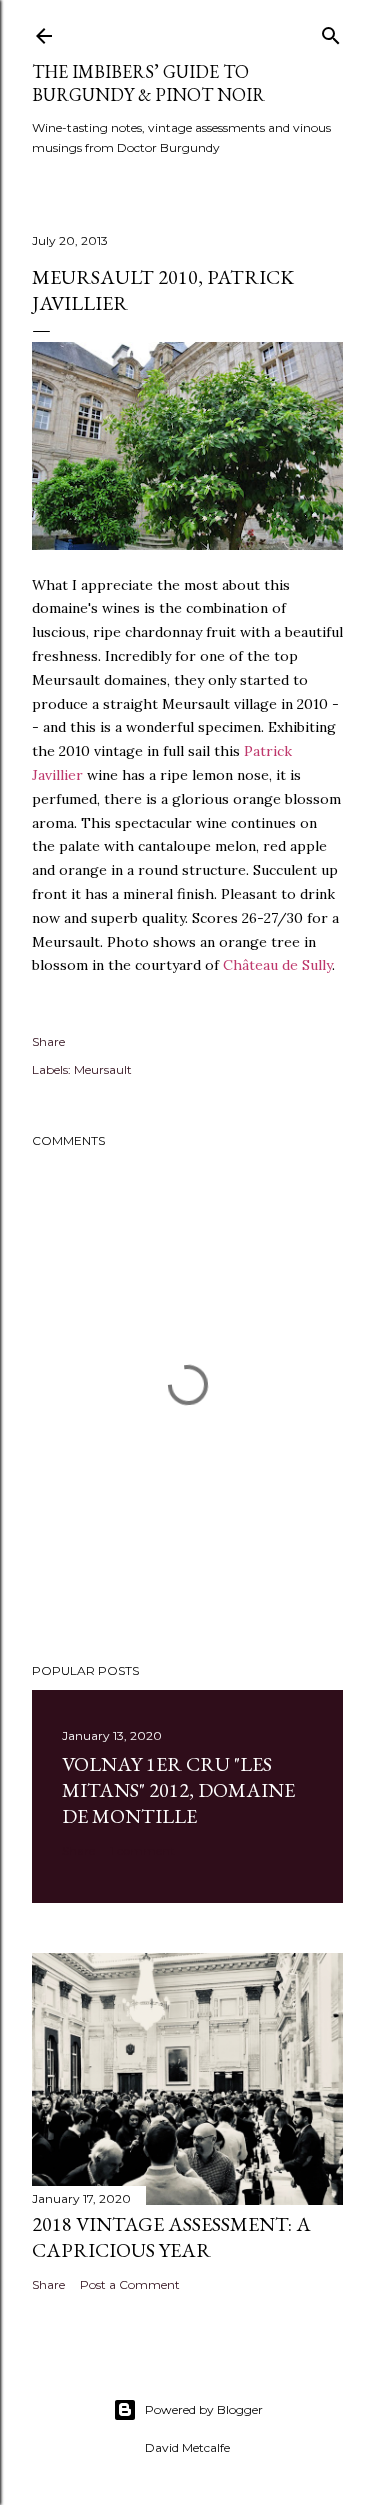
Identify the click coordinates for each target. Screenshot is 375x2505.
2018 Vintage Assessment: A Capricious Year (171, 2237)
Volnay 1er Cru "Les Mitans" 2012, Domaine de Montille (178, 1790)
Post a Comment (130, 2284)
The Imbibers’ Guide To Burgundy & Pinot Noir (148, 83)
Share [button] (48, 1041)
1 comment (142, 1850)
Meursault (103, 1069)
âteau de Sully (287, 965)
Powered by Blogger (204, 2409)
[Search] (331, 31)
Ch (232, 965)
